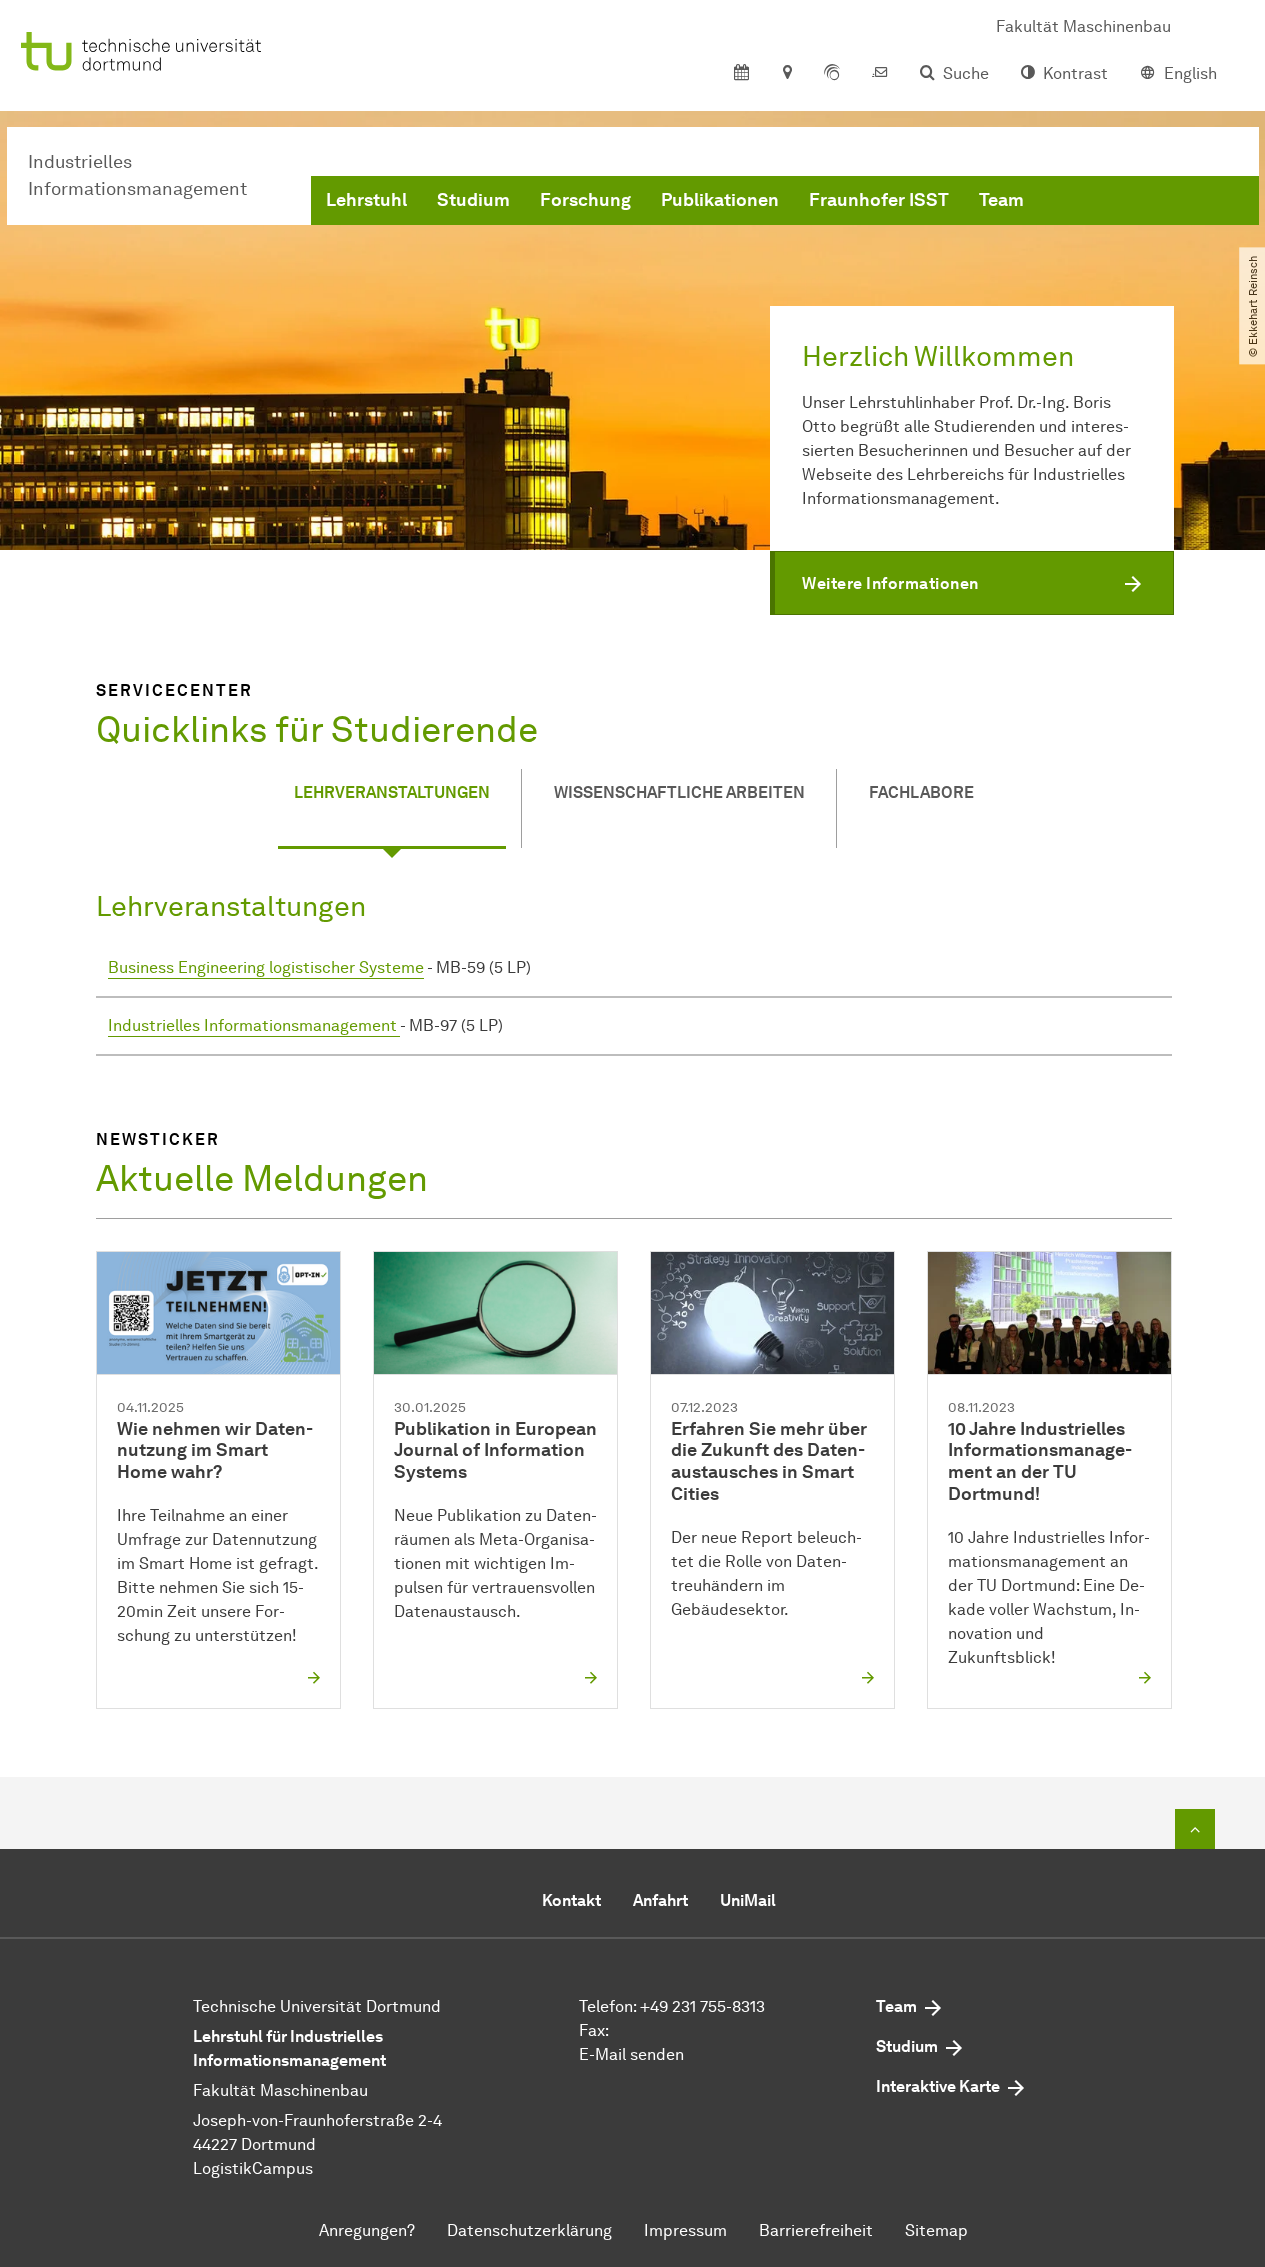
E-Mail (602, 2054)
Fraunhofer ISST (879, 200)
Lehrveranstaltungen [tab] (392, 792)
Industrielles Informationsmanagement (254, 1025)
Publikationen (720, 200)
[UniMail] (880, 74)
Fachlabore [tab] (921, 792)
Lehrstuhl (366, 200)
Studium (473, 200)
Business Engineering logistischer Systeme (266, 967)
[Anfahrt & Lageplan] (786, 74)
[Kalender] (741, 74)
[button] (972, 583)
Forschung (585, 200)
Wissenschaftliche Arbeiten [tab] (679, 792)
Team (1001, 200)
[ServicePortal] (832, 74)
